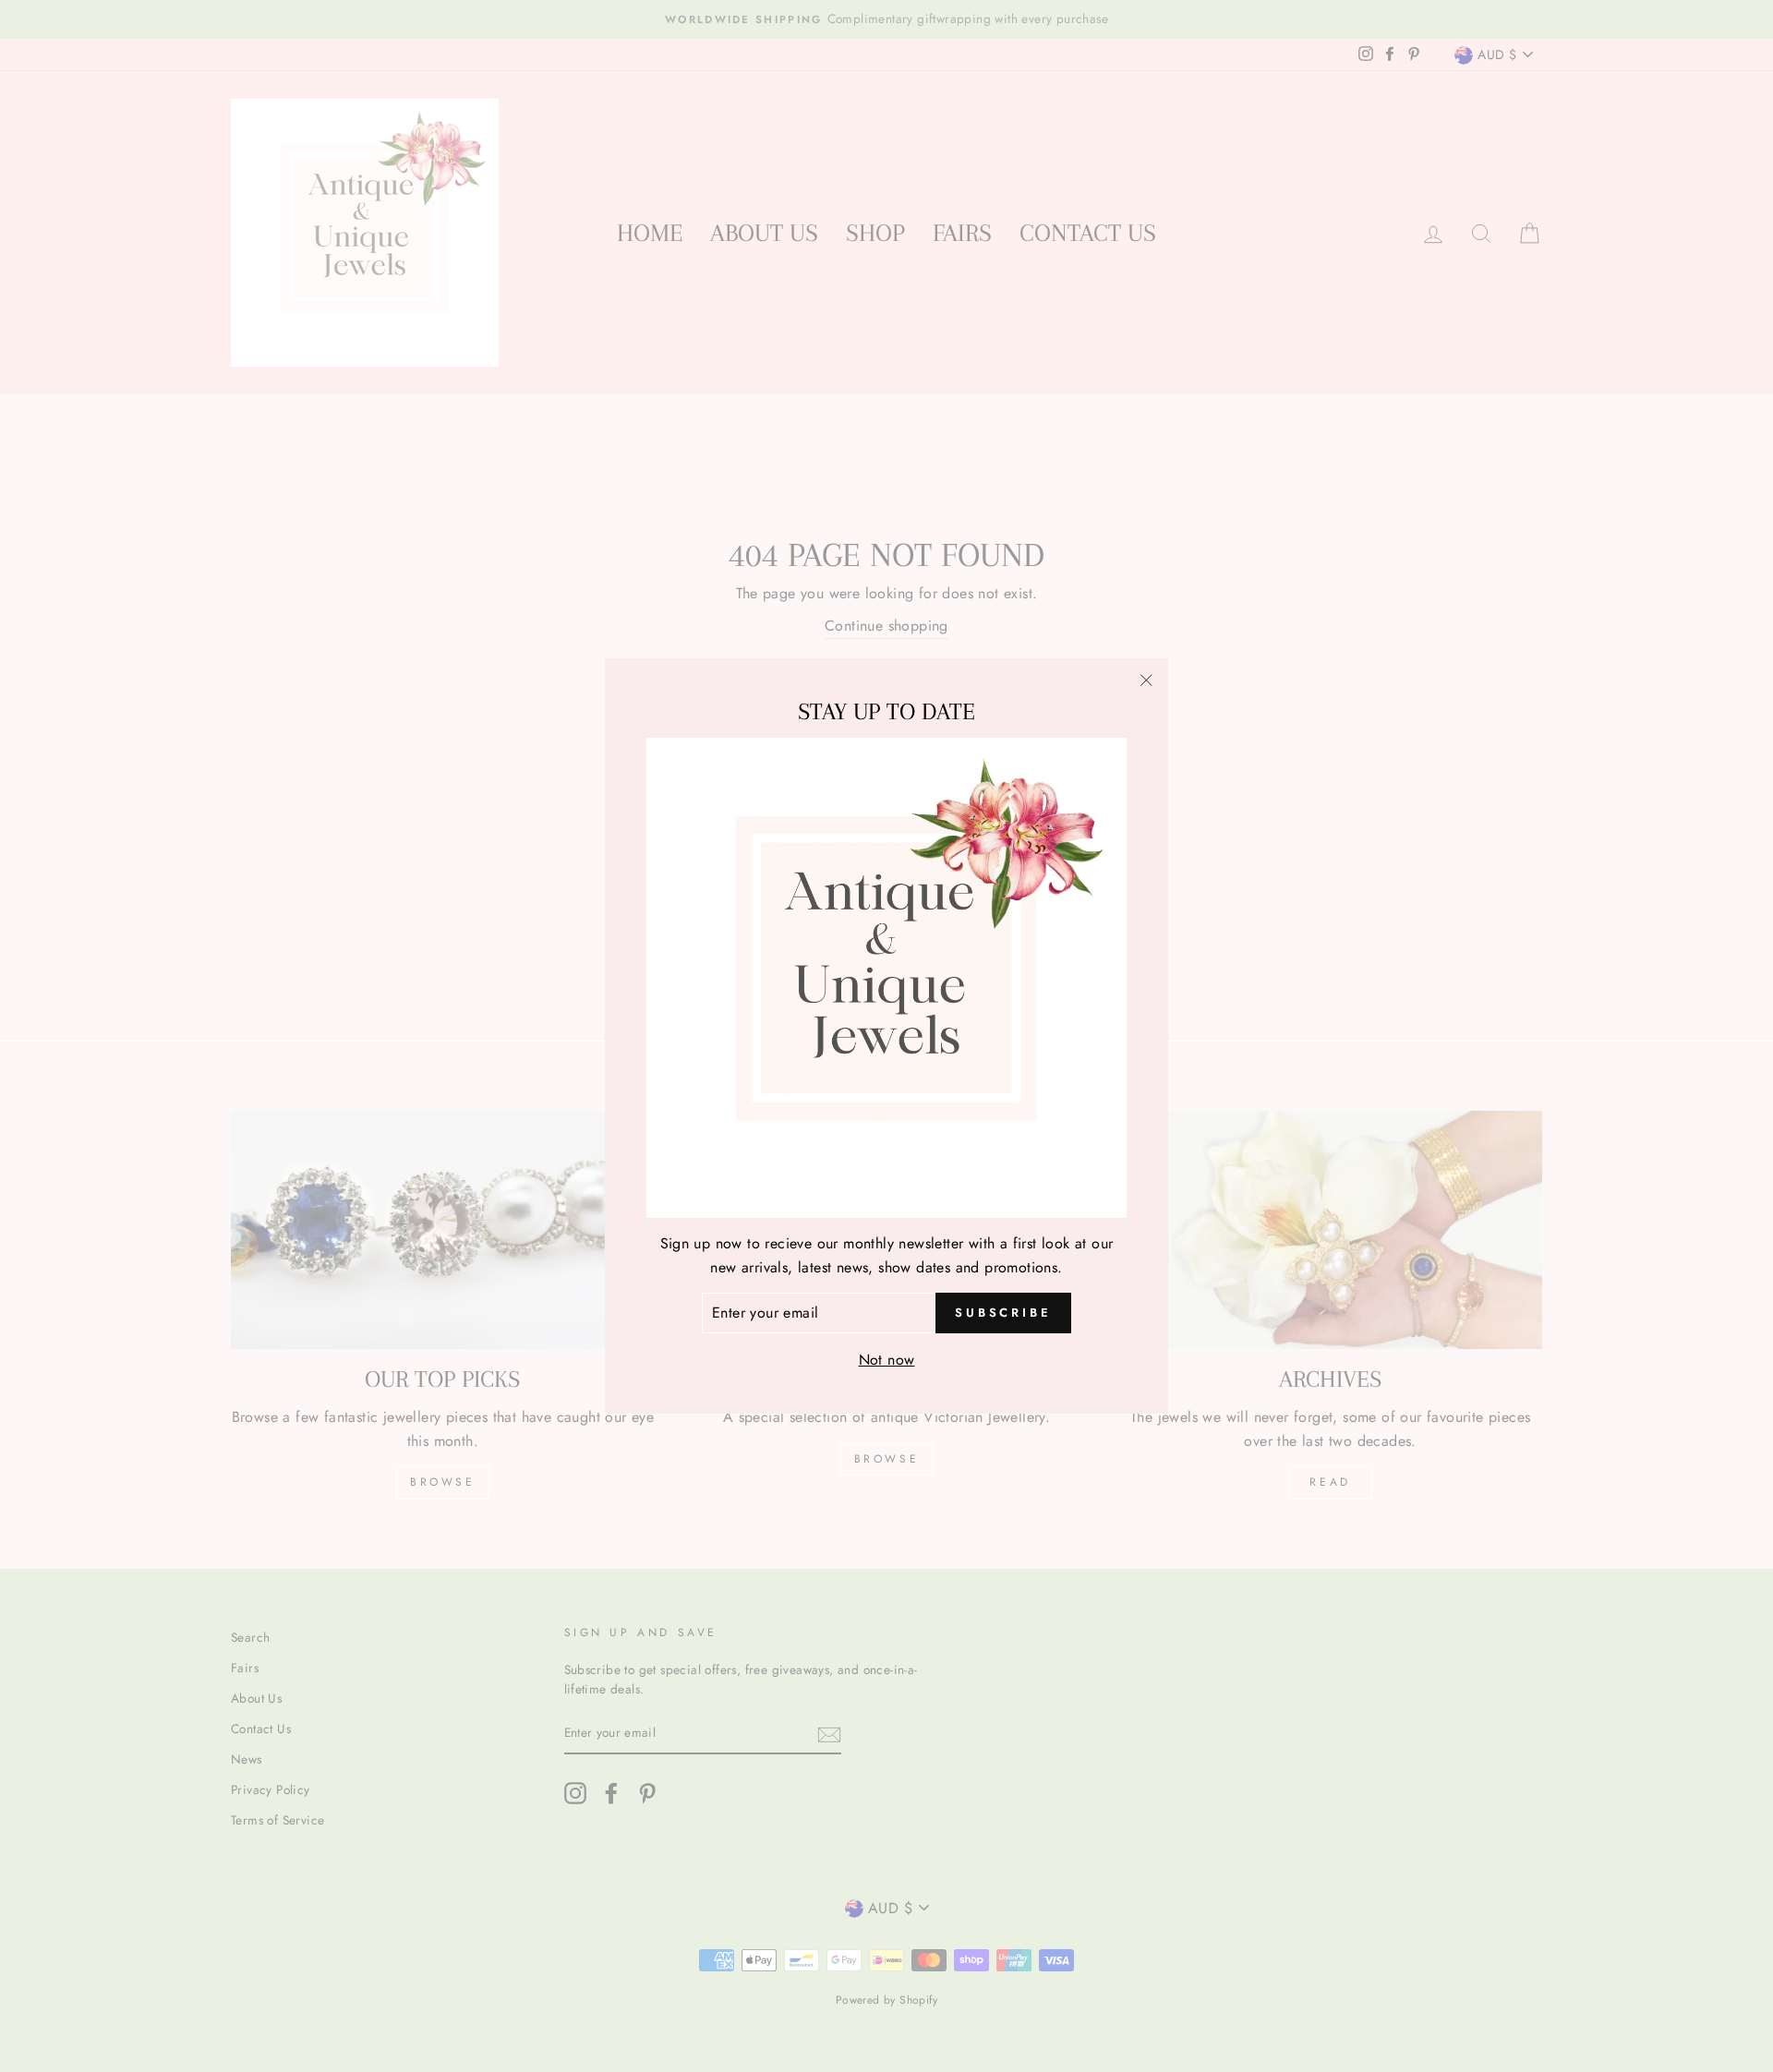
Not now (887, 1360)
